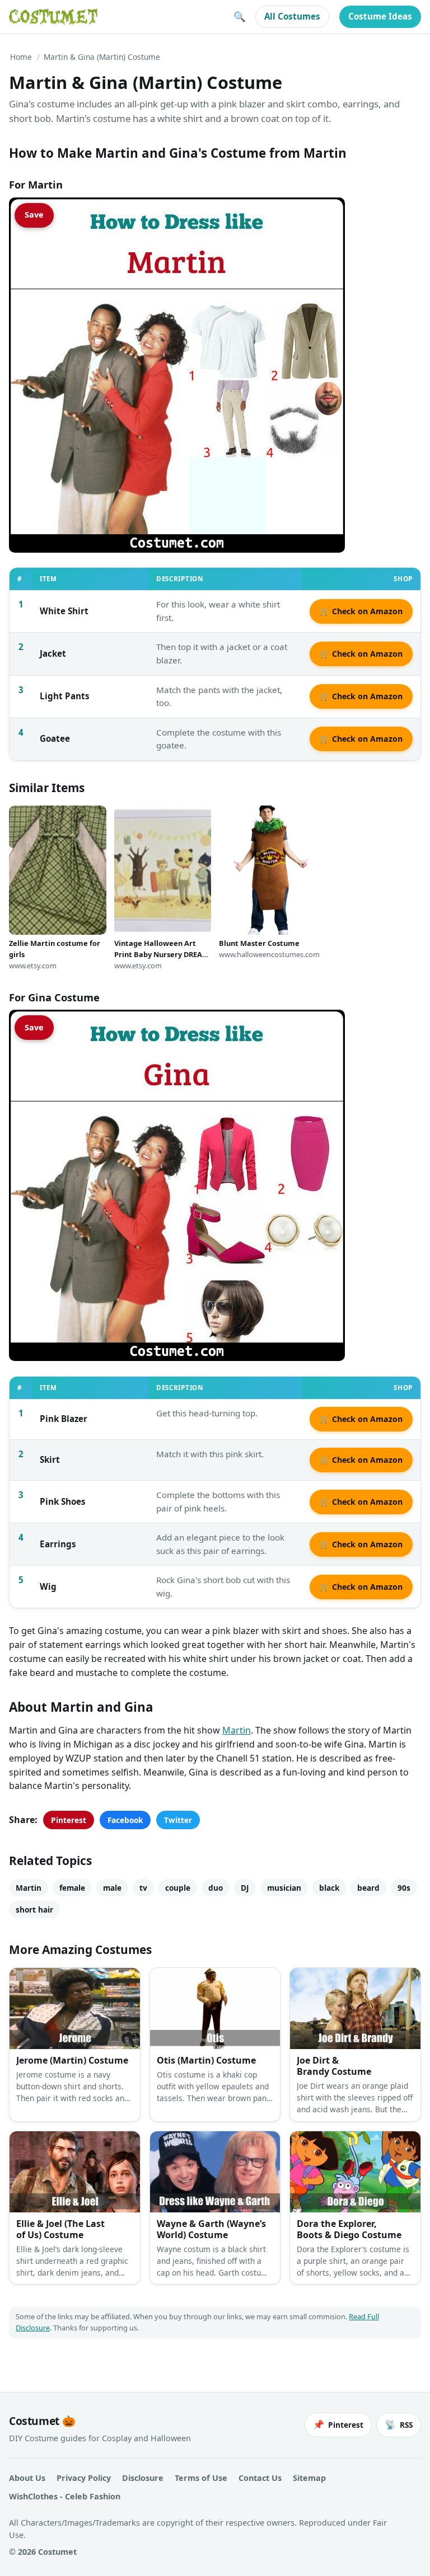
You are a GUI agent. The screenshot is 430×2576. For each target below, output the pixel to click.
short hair (34, 1909)
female (72, 1888)
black (329, 1888)
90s (404, 1888)
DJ (245, 1888)
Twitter (178, 1820)
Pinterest (69, 1820)
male (112, 1888)
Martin (237, 1730)
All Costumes (292, 16)
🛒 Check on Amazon (361, 611)
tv (143, 1888)
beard (368, 1888)
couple (178, 1888)
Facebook (125, 1820)
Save (34, 215)
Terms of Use (201, 2478)
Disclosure (143, 2478)
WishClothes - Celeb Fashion (65, 2496)
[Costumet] (53, 17)
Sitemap (309, 2478)
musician (284, 1888)
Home (21, 57)
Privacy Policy (84, 2478)
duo (216, 1888)
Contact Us (260, 2478)
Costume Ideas (380, 16)
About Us (27, 2478)
